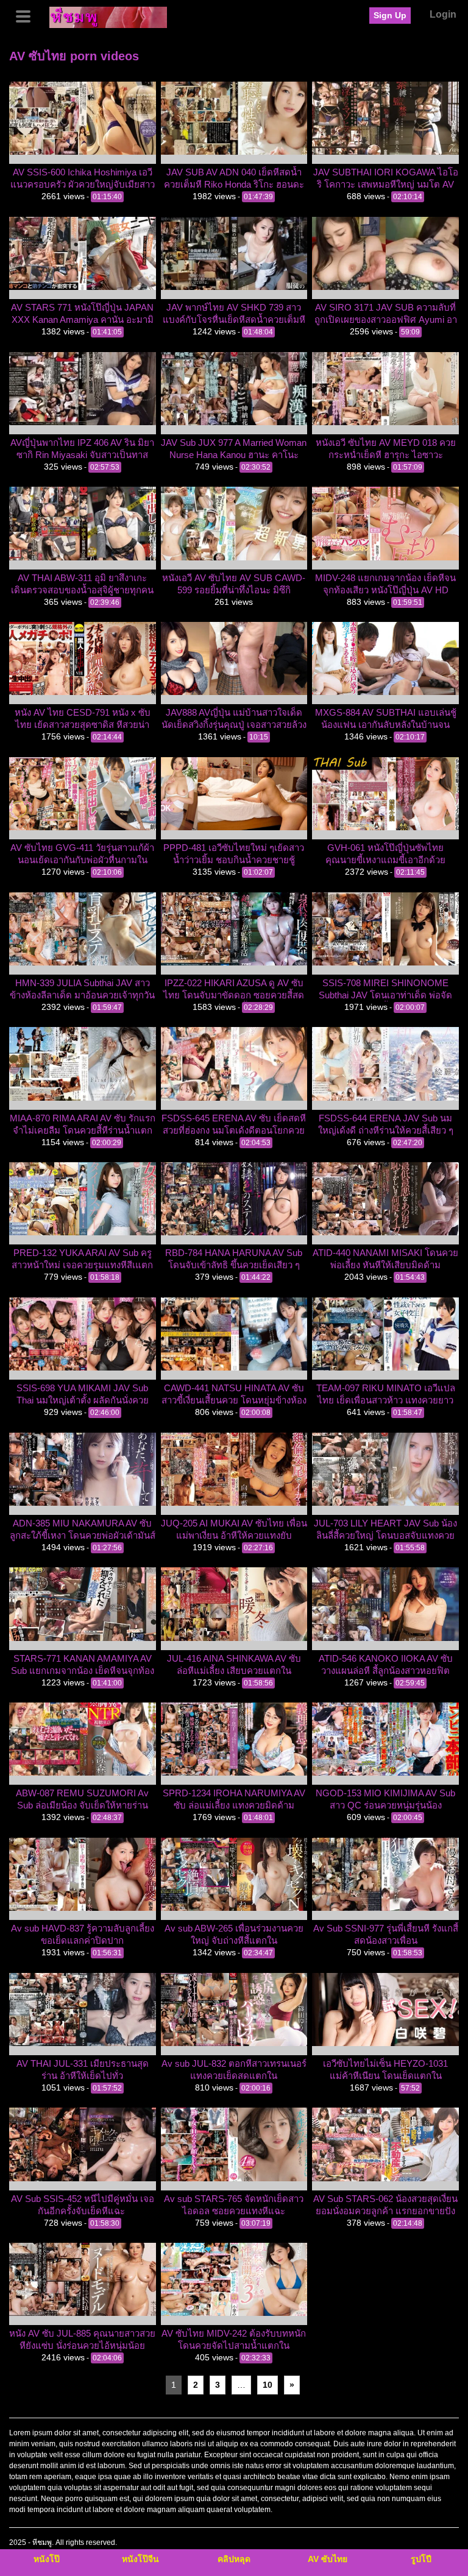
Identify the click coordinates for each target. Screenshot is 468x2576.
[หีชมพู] (108, 16)
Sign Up (390, 15)
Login (443, 14)
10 (268, 2385)
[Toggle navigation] (27, 15)
